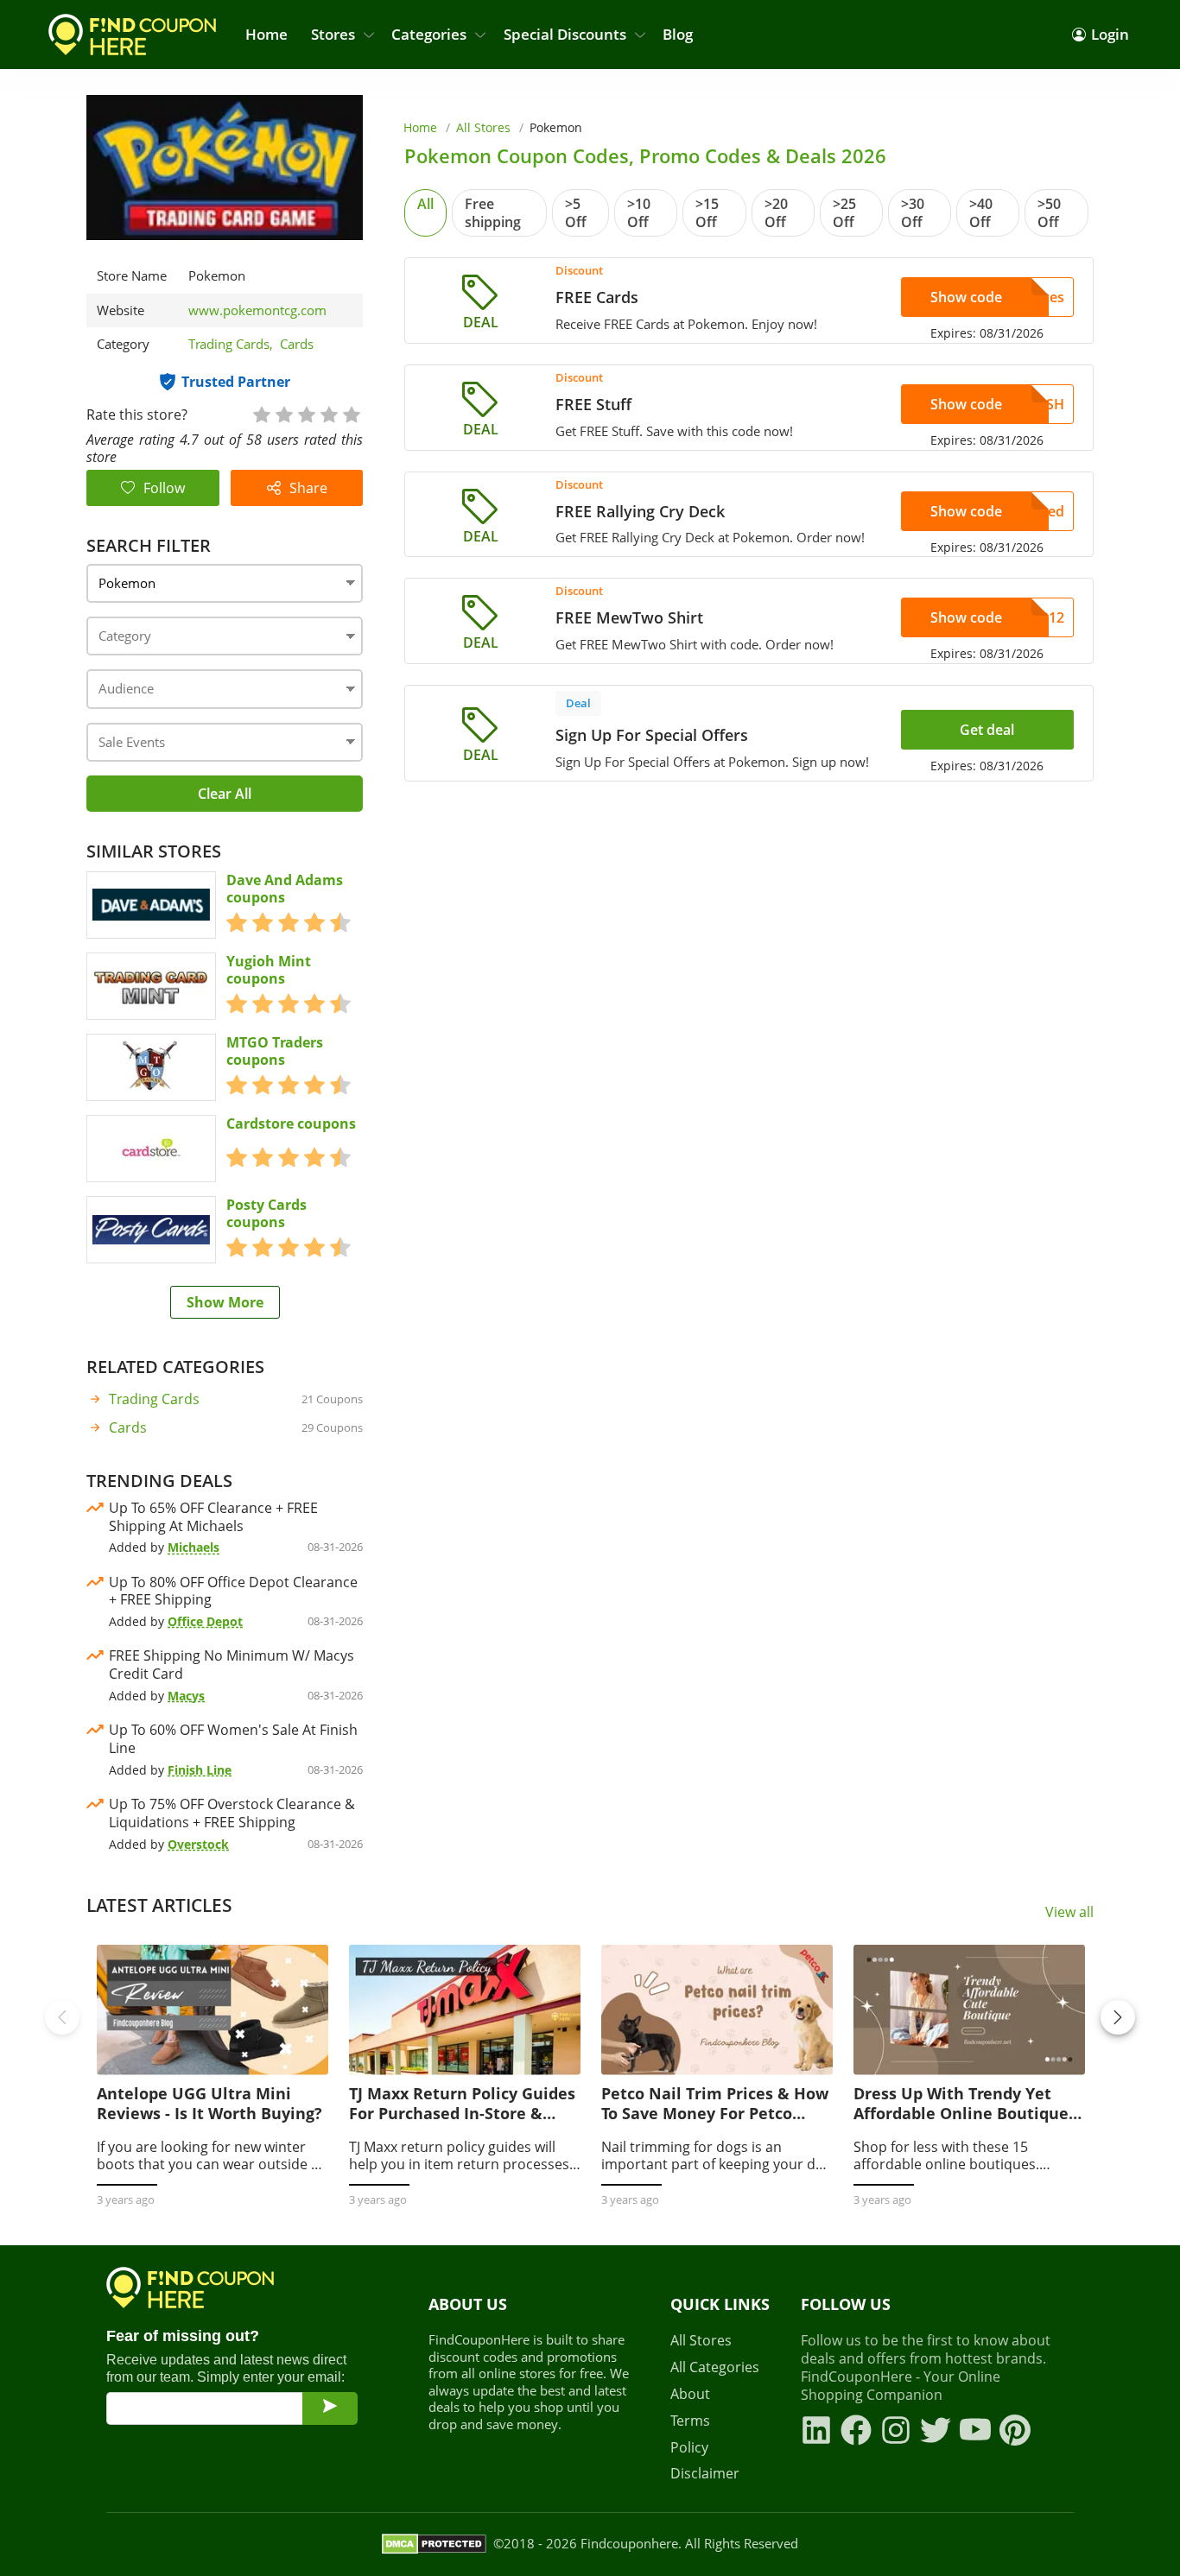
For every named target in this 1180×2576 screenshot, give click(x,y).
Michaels (193, 1547)
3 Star (306, 413)
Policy (689, 2448)
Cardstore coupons (291, 1124)
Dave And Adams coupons (285, 889)
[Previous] (62, 2017)
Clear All (225, 794)
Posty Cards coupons (266, 1214)
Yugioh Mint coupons (269, 971)
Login (1110, 34)
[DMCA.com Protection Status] (434, 2544)
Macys (186, 1696)
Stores (333, 34)
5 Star (351, 413)
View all (1069, 1912)
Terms (690, 2421)
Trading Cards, (234, 344)
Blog (678, 34)
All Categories (715, 2367)
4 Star (328, 413)
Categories (429, 34)
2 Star (283, 413)
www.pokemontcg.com (257, 310)
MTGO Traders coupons (275, 1052)
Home (266, 34)
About (690, 2394)
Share (308, 488)
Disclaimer (705, 2474)
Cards (297, 344)
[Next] (1118, 2017)
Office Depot (205, 1621)
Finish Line (200, 1770)
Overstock (198, 1844)
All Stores (483, 127)
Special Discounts (565, 34)
